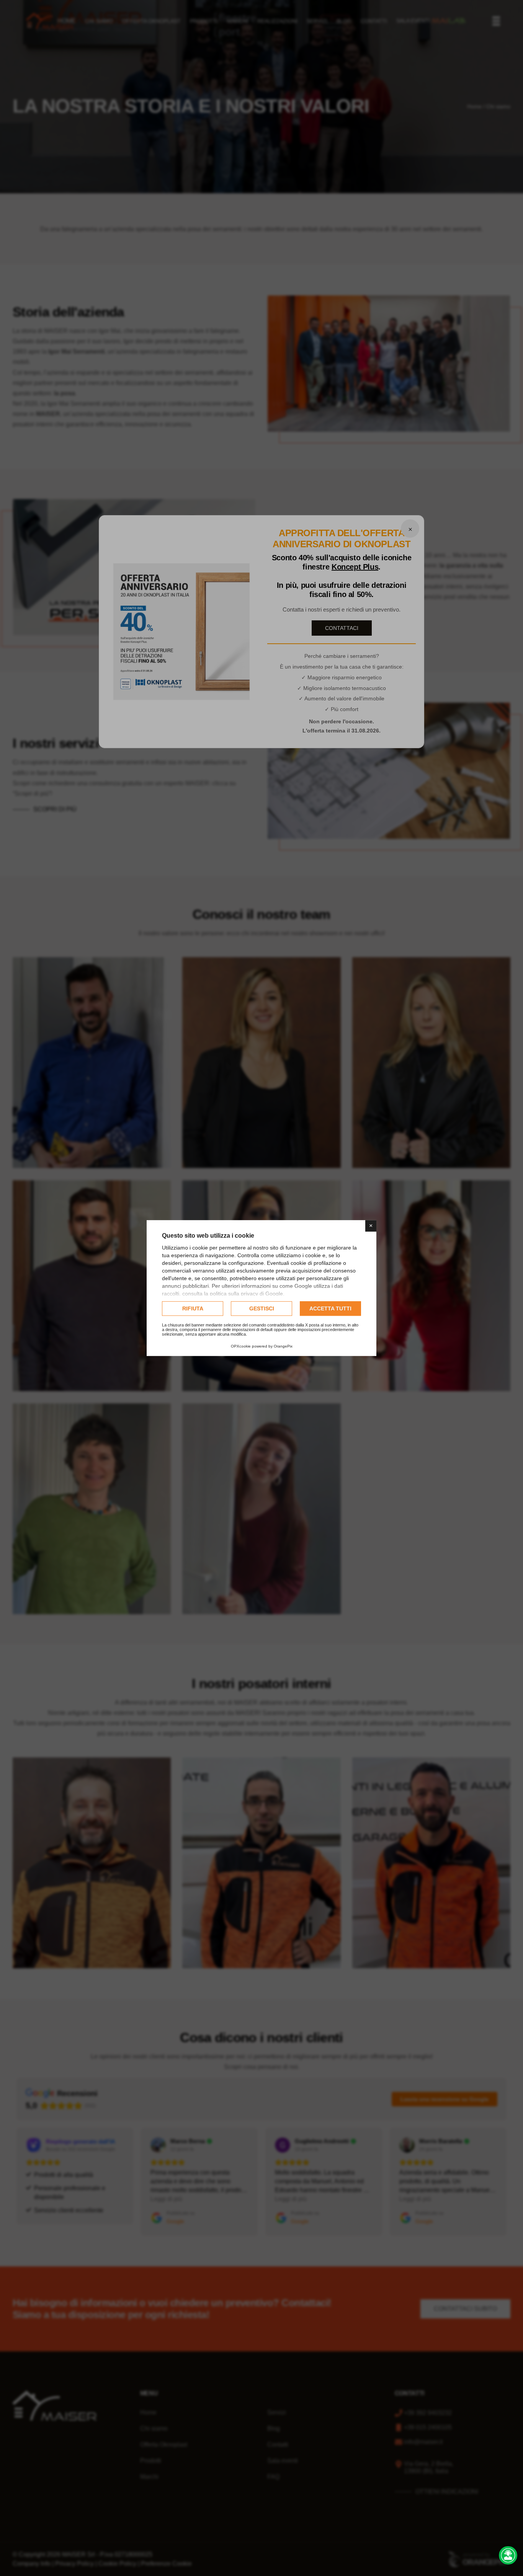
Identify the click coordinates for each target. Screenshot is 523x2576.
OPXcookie (241, 1346)
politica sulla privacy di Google (246, 1294)
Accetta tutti (330, 1308)
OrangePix (283, 1346)
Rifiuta (193, 1308)
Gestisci (262, 1308)
